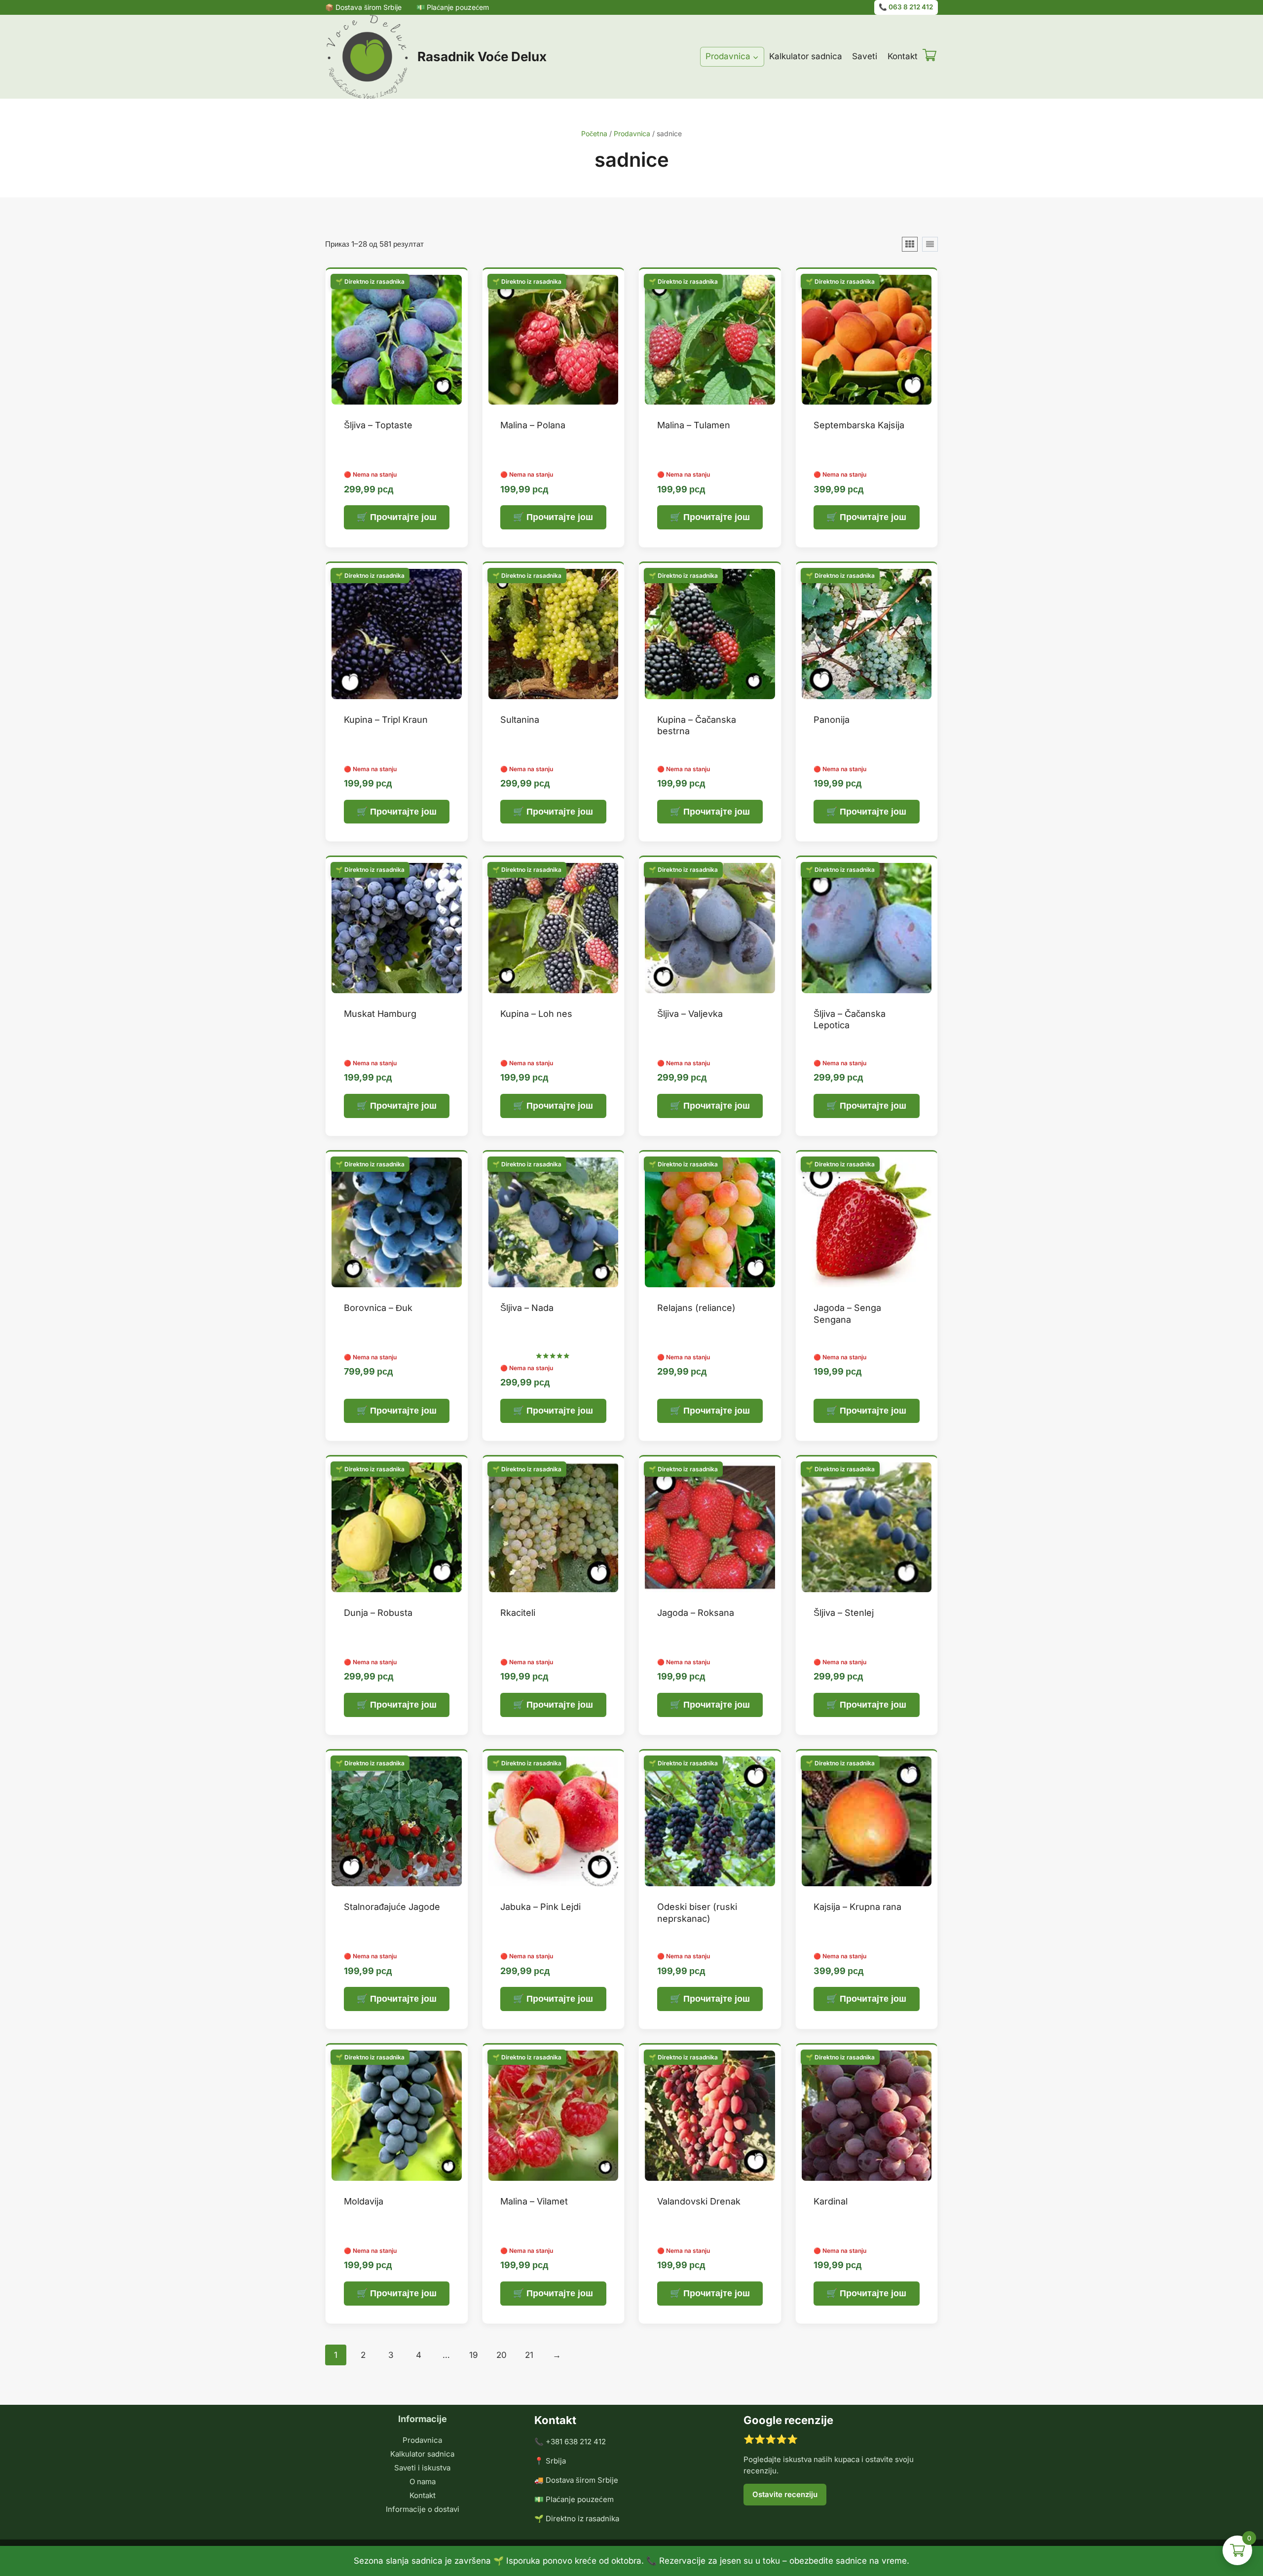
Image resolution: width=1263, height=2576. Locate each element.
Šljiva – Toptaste (378, 425)
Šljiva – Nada (527, 1308)
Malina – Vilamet (534, 2201)
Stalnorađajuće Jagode (392, 1907)
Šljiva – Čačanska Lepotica (850, 1019)
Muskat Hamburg (380, 1014)
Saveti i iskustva (422, 2468)
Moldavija (364, 2201)
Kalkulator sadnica (806, 56)
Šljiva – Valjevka (690, 1014)
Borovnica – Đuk (378, 1308)
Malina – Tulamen (694, 425)
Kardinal (831, 2201)
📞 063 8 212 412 (906, 7)
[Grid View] (910, 244)
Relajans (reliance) (696, 1308)
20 (501, 2355)
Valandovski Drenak (699, 2201)
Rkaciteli (518, 1613)
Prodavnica (422, 2440)
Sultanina (520, 720)
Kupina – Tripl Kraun (386, 720)
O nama (423, 2482)
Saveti (865, 56)
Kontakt (903, 56)
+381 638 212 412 (576, 2442)
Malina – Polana (533, 425)
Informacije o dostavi (423, 2509)
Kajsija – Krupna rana (857, 1907)
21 (529, 2355)
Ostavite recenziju (785, 2494)
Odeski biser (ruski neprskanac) (697, 1912)
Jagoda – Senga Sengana (847, 1313)
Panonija (832, 720)
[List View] (930, 244)
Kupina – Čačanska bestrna (697, 725)
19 (474, 2355)
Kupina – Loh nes (536, 1014)
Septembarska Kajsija (859, 425)
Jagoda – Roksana (696, 1613)
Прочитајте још (403, 517)
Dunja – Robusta (378, 1613)
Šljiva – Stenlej (844, 1613)
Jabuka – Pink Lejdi (540, 1907)
